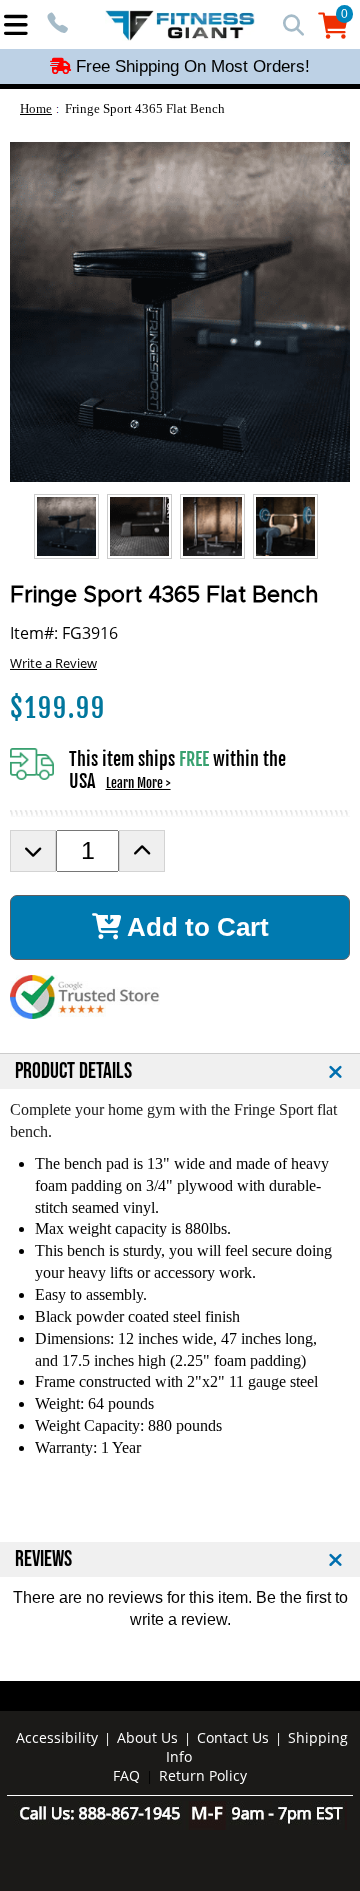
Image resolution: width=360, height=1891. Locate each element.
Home (36, 108)
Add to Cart (195, 927)
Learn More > (138, 783)
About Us (147, 1737)
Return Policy (203, 1775)
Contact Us (233, 1737)
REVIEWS (43, 1559)
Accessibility (57, 1737)
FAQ (126, 1775)
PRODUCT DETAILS (73, 1071)
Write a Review (53, 663)
